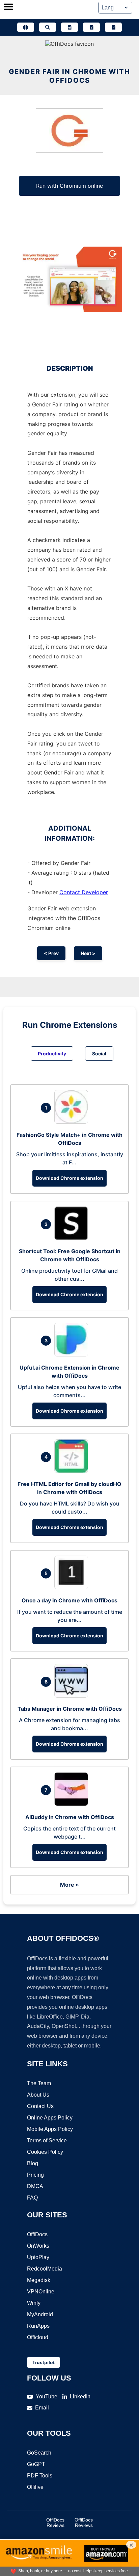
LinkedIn (80, 2397)
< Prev (51, 953)
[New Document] (69, 27)
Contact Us (40, 2106)
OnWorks (38, 2246)
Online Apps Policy (50, 2118)
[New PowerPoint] (113, 27)
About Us (38, 2095)
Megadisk (39, 2280)
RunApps (38, 2326)
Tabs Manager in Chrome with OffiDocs (70, 1709)
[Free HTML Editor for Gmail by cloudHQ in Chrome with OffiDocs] (73, 1471)
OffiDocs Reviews (55, 2523)
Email (42, 2408)
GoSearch (39, 2453)
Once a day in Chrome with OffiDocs (69, 1600)
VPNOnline (41, 2292)
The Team (39, 2083)
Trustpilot (44, 2362)
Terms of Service (47, 2140)
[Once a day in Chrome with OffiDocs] (73, 1587)
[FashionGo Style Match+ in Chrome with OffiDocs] (73, 1122)
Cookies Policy (45, 2152)
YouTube (47, 2397)
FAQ (32, 2198)
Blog (33, 2163)
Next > (88, 953)
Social (99, 1054)
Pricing (35, 2175)
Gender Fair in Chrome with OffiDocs (69, 76)
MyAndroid (40, 2314)
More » (69, 1885)
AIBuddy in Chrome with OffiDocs (70, 1817)
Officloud (38, 2337)
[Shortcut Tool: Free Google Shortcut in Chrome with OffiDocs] (73, 1238)
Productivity (52, 1054)
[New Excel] (91, 27)
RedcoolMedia (45, 2269)
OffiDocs (37, 2234)
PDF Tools (40, 2476)
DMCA (35, 2186)
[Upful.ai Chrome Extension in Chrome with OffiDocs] (73, 1354)
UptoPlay (38, 2257)
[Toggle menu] (8, 7)
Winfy (34, 2303)
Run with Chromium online (69, 186)
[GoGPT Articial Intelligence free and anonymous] (26, 27)
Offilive (35, 2487)
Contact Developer (84, 892)
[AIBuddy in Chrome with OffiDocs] (73, 1804)
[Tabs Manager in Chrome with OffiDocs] (73, 1696)
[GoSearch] (48, 27)
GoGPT (36, 2464)
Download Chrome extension (69, 1178)
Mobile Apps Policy (50, 2129)
